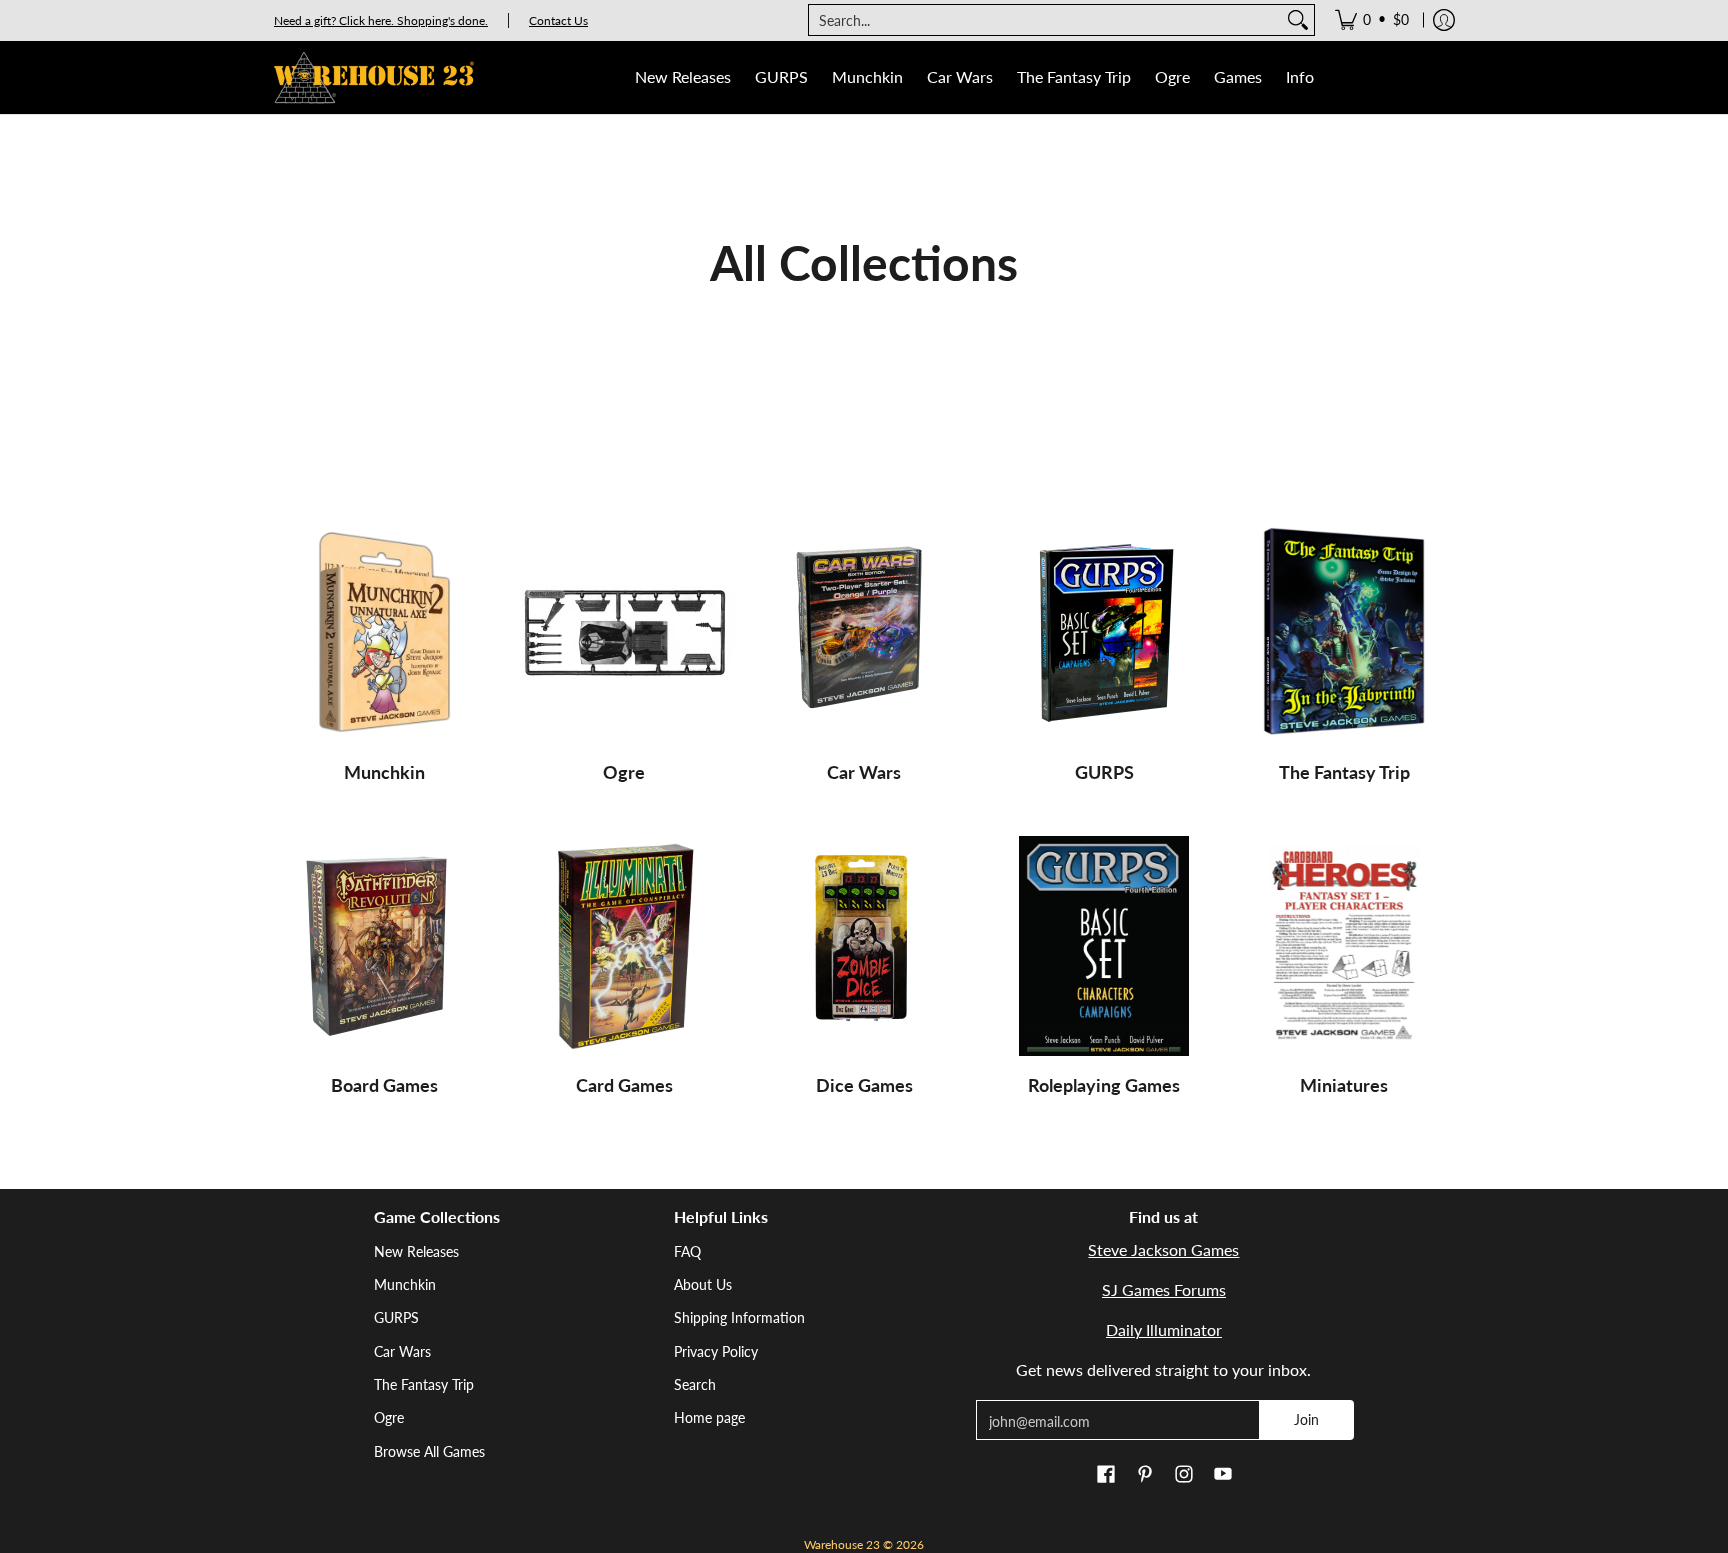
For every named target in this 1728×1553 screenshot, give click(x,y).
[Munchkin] (384, 633)
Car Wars (864, 772)
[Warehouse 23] (374, 77)
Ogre (624, 772)
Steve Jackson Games (1163, 1249)
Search (695, 1384)
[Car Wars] (864, 633)
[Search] (1298, 20)
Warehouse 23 (842, 1544)
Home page (709, 1417)
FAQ (687, 1251)
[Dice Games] (864, 946)
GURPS (1104, 772)
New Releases (416, 1251)
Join (1306, 1419)
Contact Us (558, 20)
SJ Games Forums (1164, 1289)
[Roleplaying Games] (1104, 946)
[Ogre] (624, 633)
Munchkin (384, 772)
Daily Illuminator (1164, 1329)
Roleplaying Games (1104, 1085)
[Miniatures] (1344, 946)
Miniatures (1344, 1085)
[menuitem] (1372, 20)
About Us (703, 1284)
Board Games (384, 1085)
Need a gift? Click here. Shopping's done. (381, 20)
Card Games (624, 1085)
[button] (1106, 1475)
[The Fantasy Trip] (1344, 633)
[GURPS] (1104, 633)
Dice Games (864, 1085)
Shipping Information (739, 1317)
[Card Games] (624, 946)
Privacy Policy (716, 1351)
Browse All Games (429, 1451)
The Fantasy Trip (1344, 772)
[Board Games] (384, 946)
